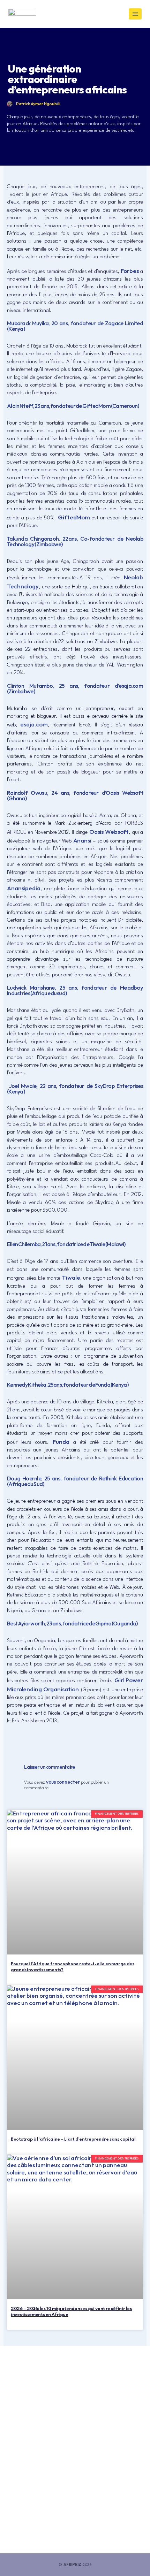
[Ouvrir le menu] (135, 14)
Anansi (82, 840)
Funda (61, 1442)
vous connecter (63, 1782)
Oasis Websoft (109, 832)
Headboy (132, 987)
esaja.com (34, 724)
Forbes (130, 271)
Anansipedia (24, 888)
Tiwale (71, 1277)
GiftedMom (74, 517)
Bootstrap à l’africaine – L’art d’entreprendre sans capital (73, 2139)
